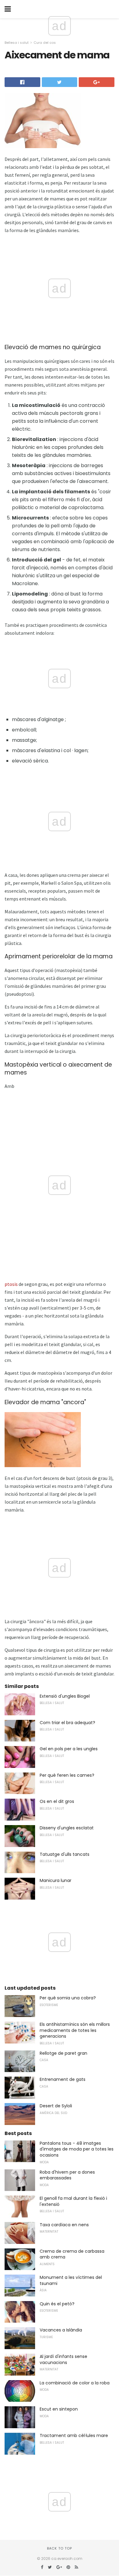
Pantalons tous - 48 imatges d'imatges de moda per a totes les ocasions (77, 2149)
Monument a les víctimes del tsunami (71, 2280)
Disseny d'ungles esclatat (67, 1828)
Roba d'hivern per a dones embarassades (67, 2175)
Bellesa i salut (17, 43)
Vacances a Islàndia (61, 2330)
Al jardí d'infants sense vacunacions (63, 2359)
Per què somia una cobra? (68, 1998)
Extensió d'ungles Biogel (65, 1696)
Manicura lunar (56, 1880)
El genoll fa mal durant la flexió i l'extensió (73, 2201)
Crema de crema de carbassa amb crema (72, 2254)
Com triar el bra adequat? (67, 1723)
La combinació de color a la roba (75, 2383)
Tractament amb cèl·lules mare (74, 2435)
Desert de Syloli (56, 2106)
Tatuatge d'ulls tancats (65, 1854)
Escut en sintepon (59, 2409)
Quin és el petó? (57, 2304)
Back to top (60, 2548)
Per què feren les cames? (67, 1775)
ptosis (11, 1284)
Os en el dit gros (57, 1801)
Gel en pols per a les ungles (69, 1749)
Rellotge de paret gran (63, 2053)
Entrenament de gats (63, 2079)
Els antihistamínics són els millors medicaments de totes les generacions (75, 2030)
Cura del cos (45, 43)
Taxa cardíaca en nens (64, 2225)
